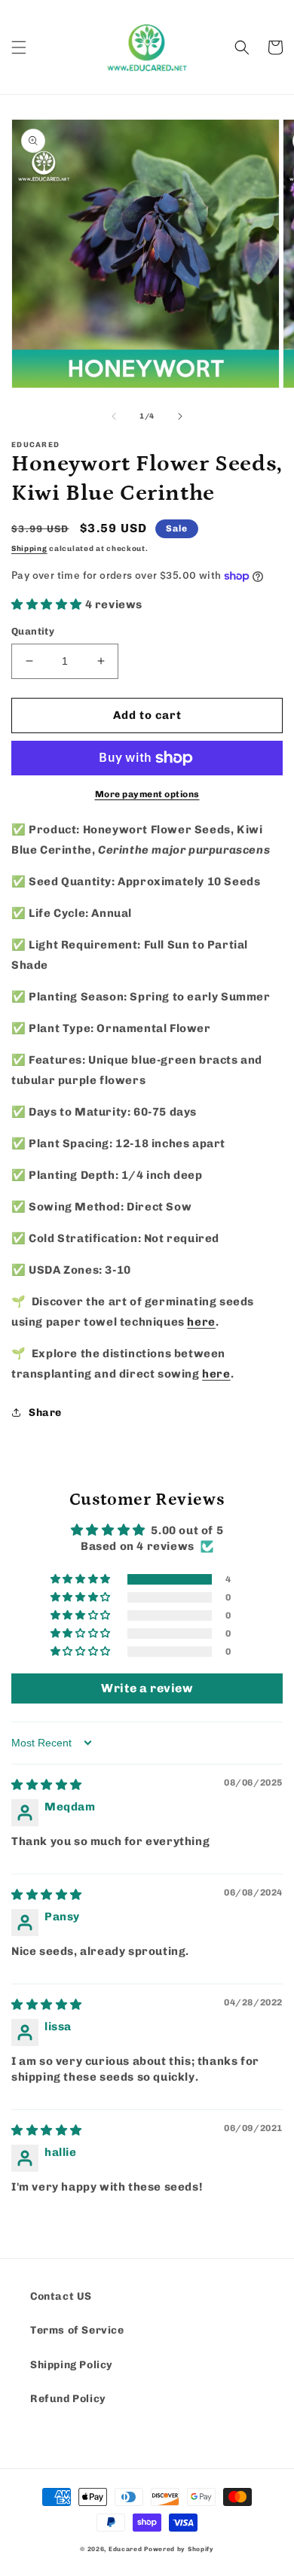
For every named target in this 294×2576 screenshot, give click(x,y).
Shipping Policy (72, 2365)
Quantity (33, 631)
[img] (47, 1785)
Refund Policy (68, 2399)
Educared (126, 2549)
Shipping (29, 549)
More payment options (147, 794)
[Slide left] (114, 416)
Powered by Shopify (179, 2549)
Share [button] (45, 1413)
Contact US (61, 2296)
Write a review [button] (147, 1688)
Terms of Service (77, 2330)
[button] (19, 47)
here (201, 1322)
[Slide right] (180, 416)
